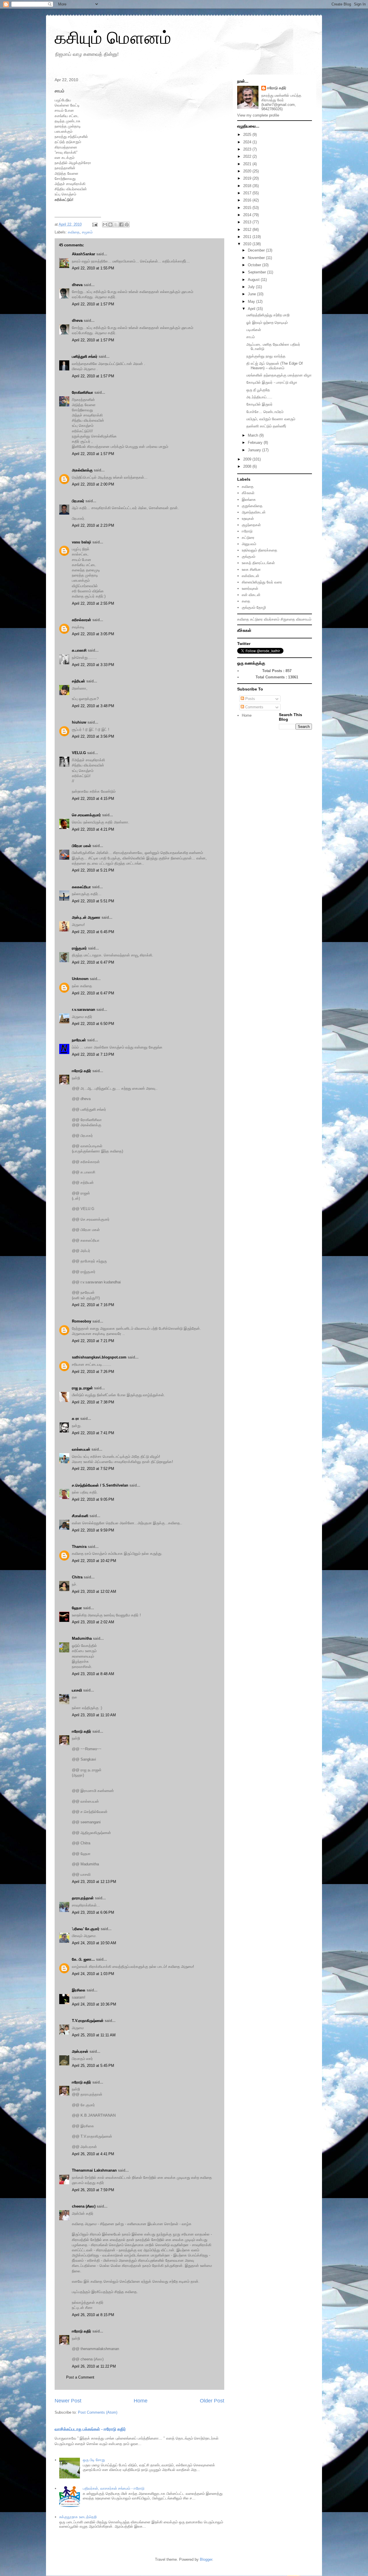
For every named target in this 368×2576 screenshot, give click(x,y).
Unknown (80, 979)
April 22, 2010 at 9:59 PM (93, 1530)
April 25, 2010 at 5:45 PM (93, 2066)
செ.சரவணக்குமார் (86, 815)
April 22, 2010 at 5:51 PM (93, 901)
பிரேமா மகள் (82, 846)
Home (141, 2401)
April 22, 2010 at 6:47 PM (93, 962)
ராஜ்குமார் (79, 948)
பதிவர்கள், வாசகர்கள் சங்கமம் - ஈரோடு (114, 2488)
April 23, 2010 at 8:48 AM (93, 1674)
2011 (248, 237)
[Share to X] (116, 225)
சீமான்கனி (80, 1516)
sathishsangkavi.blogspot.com (99, 1357)
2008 (248, 466)
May (252, 301)
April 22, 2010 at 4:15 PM (93, 799)
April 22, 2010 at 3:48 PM (93, 706)
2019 (248, 178)
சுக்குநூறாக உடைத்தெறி (78, 2517)
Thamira (79, 1547)
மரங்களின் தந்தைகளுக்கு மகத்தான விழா (279, 375)
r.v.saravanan (84, 1010)
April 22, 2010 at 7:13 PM (93, 1054)
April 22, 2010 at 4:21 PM (93, 829)
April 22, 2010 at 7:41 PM (93, 1433)
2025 (248, 135)
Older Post (212, 2401)
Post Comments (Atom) (98, 2412)
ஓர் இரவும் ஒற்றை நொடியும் (267, 323)
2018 (248, 186)
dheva (77, 285)
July (252, 287)
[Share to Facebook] (121, 225)
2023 (248, 149)
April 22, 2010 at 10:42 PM (94, 1561)
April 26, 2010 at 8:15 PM (93, 2315)
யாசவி (77, 1690)
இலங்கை (249, 500)
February (256, 443)
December (257, 250)
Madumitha (82, 1638)
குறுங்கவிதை (252, 506)
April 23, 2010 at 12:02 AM (94, 1592)
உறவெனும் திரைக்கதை (259, 550)
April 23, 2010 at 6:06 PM (93, 1912)
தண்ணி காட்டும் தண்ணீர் (266, 426)
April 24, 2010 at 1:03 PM (93, 1974)
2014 (248, 215)
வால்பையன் (81, 1449)
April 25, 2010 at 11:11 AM (94, 2035)
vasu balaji (82, 542)
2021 (248, 164)
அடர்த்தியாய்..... (259, 397)
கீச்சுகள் (248, 493)
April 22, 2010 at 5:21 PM (93, 870)
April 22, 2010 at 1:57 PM (93, 304)
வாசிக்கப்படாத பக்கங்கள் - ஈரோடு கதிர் (90, 2429)
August (254, 280)
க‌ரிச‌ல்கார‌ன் (82, 620)
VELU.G (79, 753)
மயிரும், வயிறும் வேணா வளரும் (271, 419)
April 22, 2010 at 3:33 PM (93, 665)
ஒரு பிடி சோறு (94, 2460)
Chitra (77, 1577)
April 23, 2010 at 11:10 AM (94, 1715)
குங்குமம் (249, 557)
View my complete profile (258, 115)
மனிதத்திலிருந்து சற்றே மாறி (268, 315)
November (257, 258)
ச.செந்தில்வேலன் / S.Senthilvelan (100, 1485)
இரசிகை (79, 1990)
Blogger (206, 2559)
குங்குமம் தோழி (254, 607)
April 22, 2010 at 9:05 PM (93, 1499)
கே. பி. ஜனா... (83, 1959)
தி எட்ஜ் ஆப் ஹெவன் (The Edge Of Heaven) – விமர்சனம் (275, 366)
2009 (248, 459)
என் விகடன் (251, 595)
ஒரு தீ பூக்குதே (258, 390)
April (252, 309)
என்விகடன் (251, 576)
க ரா (75, 1419)
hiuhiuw (79, 722)
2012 (248, 230)
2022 (248, 156)
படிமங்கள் (254, 330)
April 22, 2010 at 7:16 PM (93, 1305)
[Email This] (105, 225)
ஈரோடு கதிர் (82, 1071)
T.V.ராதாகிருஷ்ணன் (88, 2021)
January (255, 450)
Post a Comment (80, 2377)
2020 (248, 171)
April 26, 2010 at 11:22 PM (94, 2366)
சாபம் (251, 337)
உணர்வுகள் (250, 588)
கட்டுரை (248, 538)
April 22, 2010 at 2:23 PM (93, 525)
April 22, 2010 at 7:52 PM (93, 1469)
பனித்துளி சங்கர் (85, 356)
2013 (248, 222)
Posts (250, 699)
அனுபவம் (249, 544)
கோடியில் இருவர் (259, 404)
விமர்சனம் (272, 619)
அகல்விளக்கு (82, 470)
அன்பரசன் (80, 2051)
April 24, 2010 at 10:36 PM (94, 2004)
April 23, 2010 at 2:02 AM (93, 1622)
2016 (248, 200)
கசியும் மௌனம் (113, 38)
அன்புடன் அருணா (86, 917)
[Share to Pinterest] (127, 225)
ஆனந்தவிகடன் (254, 512)
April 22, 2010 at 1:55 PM (93, 268)
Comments (254, 707)
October (255, 265)
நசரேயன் (79, 1040)
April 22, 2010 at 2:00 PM (93, 484)
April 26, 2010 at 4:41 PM (93, 2154)
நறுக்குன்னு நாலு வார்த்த (266, 356)
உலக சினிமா (251, 569)
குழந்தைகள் (251, 525)
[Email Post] (94, 224)
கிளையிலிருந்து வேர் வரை (262, 582)
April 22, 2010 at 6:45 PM (93, 932)
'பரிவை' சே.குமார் (86, 1929)
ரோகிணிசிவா (83, 392)
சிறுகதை (288, 619)
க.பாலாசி (79, 650)
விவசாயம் (304, 619)
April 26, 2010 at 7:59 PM (93, 2190)
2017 (248, 193)
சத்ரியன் (78, 681)
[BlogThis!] (110, 225)
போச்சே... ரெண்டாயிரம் (265, 412)
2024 (248, 142)
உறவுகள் (248, 519)
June (252, 294)
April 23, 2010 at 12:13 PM (94, 1882)
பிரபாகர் (78, 501)
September (257, 272)
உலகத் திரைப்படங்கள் (258, 563)
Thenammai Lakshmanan (94, 2170)
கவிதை (74, 232)
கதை (246, 601)
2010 (248, 244)
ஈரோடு (247, 531)
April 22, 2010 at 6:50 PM (93, 1024)
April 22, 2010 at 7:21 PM (93, 1341)
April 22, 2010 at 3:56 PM (93, 736)
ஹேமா (77, 1608)
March (254, 435)
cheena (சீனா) (84, 2206)
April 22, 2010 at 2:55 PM (93, 603)
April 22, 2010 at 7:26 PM (93, 1372)
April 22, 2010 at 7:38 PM (93, 1402)
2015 (248, 208)
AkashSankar (84, 254)
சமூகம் (87, 232)
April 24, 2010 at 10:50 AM (94, 1943)
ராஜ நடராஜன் (82, 1388)
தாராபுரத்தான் (83, 1898)
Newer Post (68, 2401)
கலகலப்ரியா (81, 887)
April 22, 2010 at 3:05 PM (93, 634)
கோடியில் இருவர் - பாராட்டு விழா (272, 382)
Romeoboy (82, 1321)
